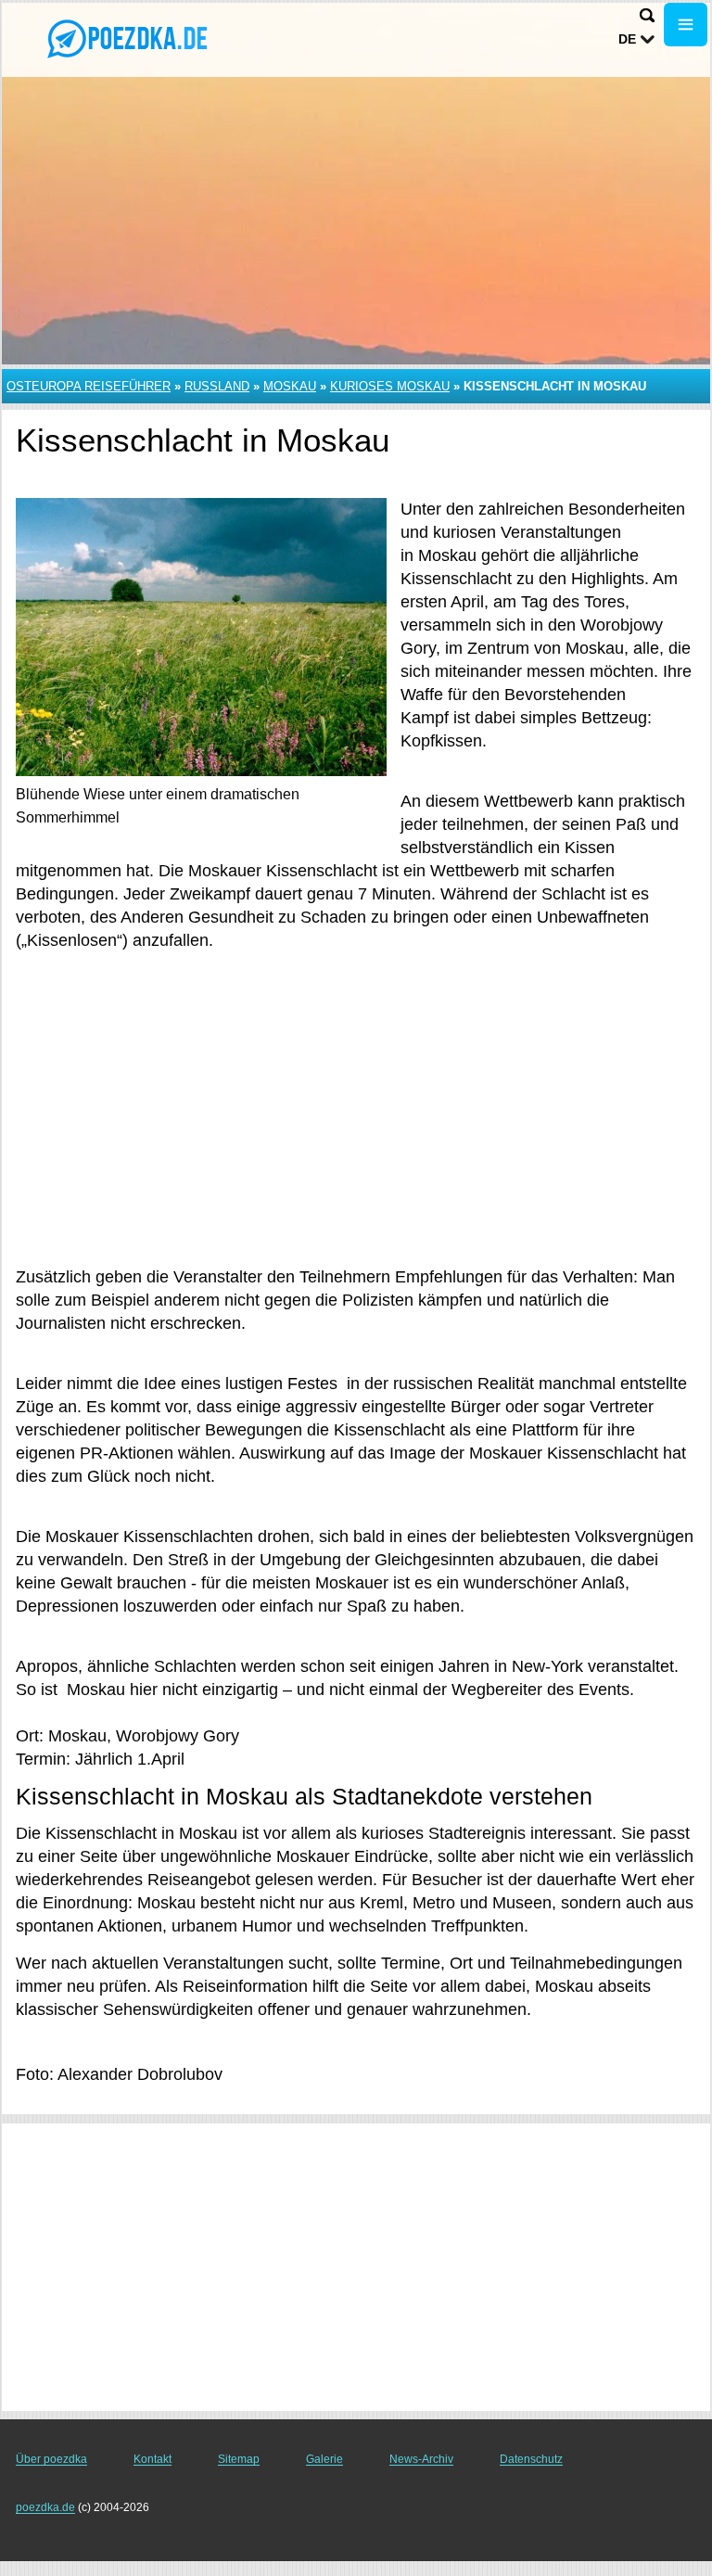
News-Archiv (421, 2459)
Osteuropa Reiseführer (89, 386)
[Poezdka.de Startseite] (130, 38)
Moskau (290, 386)
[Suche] (647, 15)
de (627, 39)
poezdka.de (45, 2507)
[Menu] (686, 25)
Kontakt (153, 2459)
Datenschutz (531, 2459)
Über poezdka (51, 2459)
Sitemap (239, 2459)
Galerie (324, 2459)
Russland (217, 386)
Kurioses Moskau (390, 386)
